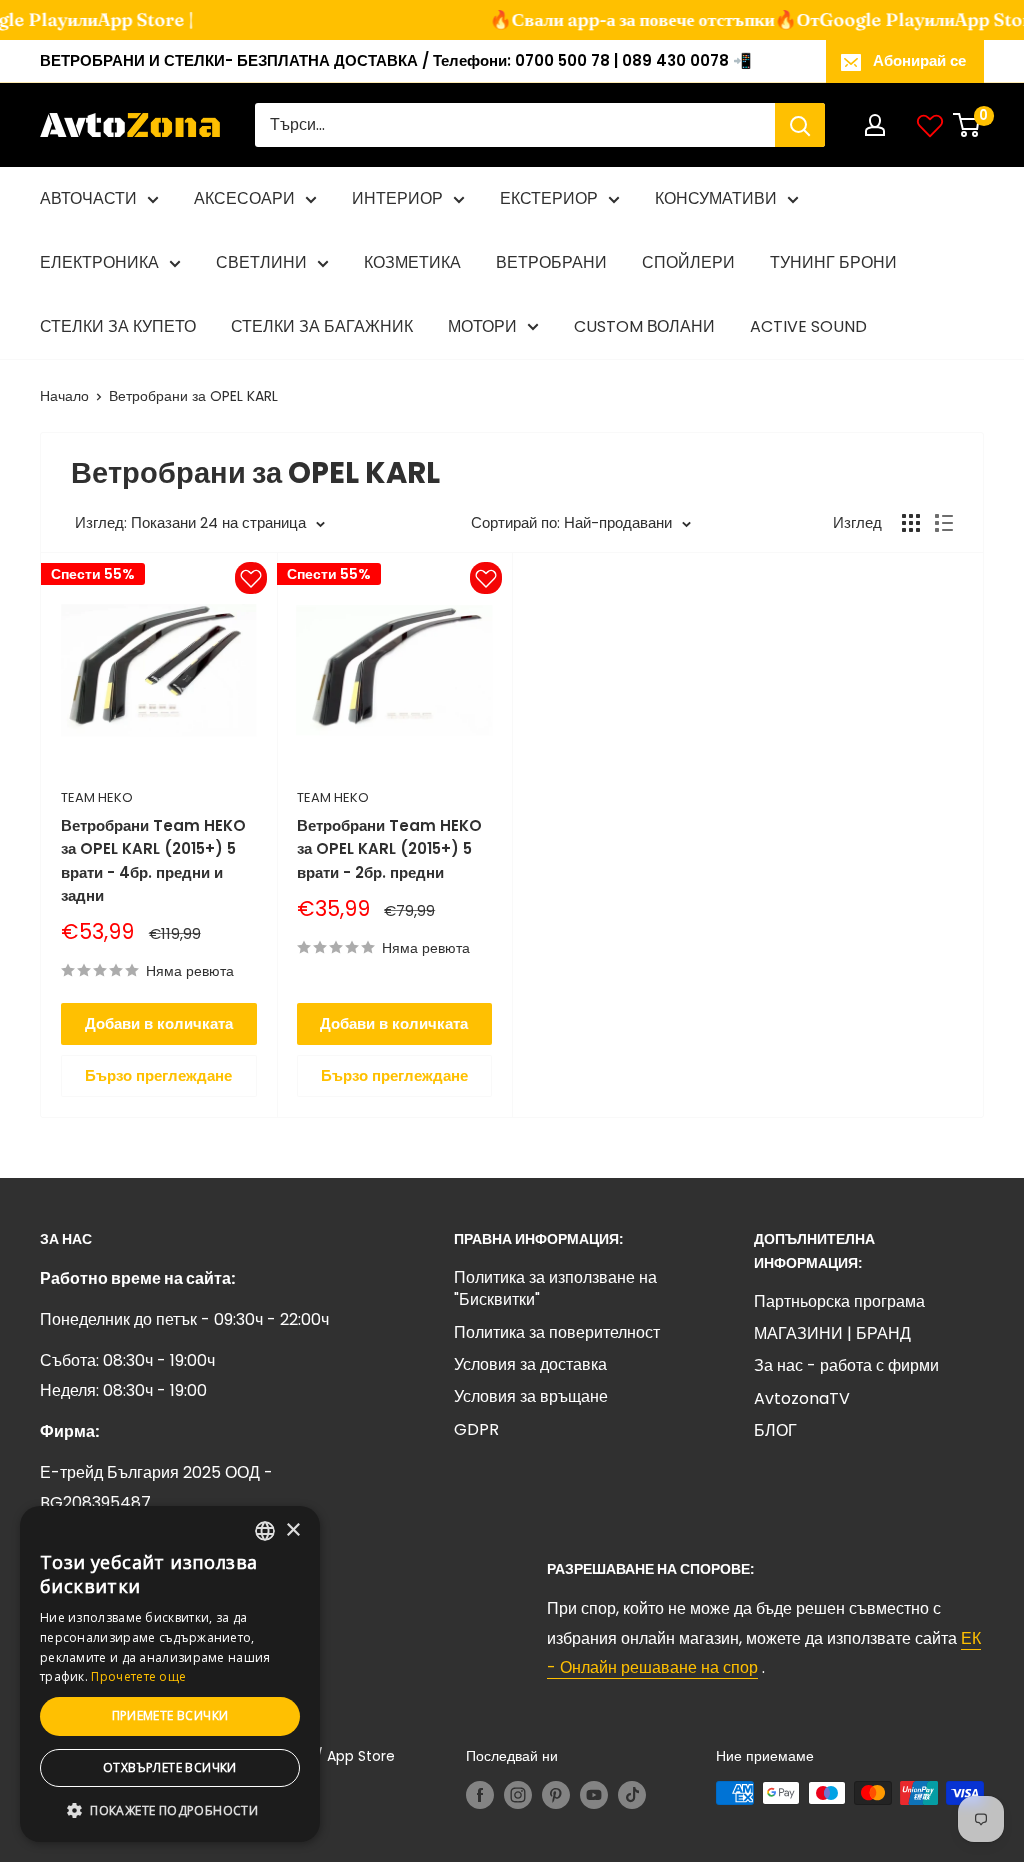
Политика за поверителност (557, 1332)
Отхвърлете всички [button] (170, 1767)
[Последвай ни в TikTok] (632, 1795)
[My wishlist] (930, 125)
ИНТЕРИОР (397, 198)
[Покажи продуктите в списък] (944, 523)
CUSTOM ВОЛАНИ (644, 326)
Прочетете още (138, 1676)
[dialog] (170, 1674)
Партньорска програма (839, 1301)
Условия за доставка (530, 1364)
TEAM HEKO (97, 797)
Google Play (854, 19)
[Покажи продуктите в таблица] (911, 523)
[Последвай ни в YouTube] (594, 1795)
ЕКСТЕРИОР (549, 198)
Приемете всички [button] (170, 1715)
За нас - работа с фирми (846, 1365)
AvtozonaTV (802, 1398)
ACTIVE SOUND (808, 326)
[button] (170, 1811)
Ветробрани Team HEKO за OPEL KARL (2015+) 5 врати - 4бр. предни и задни (153, 860)
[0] (967, 125)
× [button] (292, 1530)
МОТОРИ (482, 326)
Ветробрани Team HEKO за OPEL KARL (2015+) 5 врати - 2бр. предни (389, 849)
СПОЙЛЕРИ (688, 262)
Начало (64, 396)
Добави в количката (159, 1023)
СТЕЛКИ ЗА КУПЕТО (118, 326)
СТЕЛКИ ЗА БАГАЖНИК (322, 326)
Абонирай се (919, 60)
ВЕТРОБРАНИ (551, 262)
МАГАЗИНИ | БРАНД (832, 1333)
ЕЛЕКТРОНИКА (99, 262)
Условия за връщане (531, 1396)
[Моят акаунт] (875, 125)
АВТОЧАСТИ (88, 198)
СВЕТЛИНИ (261, 262)
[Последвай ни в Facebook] (480, 1795)
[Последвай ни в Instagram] (518, 1795)
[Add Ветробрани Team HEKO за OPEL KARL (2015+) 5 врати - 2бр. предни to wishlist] (486, 578)
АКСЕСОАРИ (244, 198)
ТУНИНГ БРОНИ (833, 262)
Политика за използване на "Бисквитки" (555, 1288)
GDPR (476, 1429)
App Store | (128, 19)
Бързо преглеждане (158, 1075)
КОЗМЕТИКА (412, 262)
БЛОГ (775, 1430)
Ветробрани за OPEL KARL (193, 396)
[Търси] (800, 125)
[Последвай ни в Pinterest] (556, 1795)
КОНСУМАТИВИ (716, 198)
